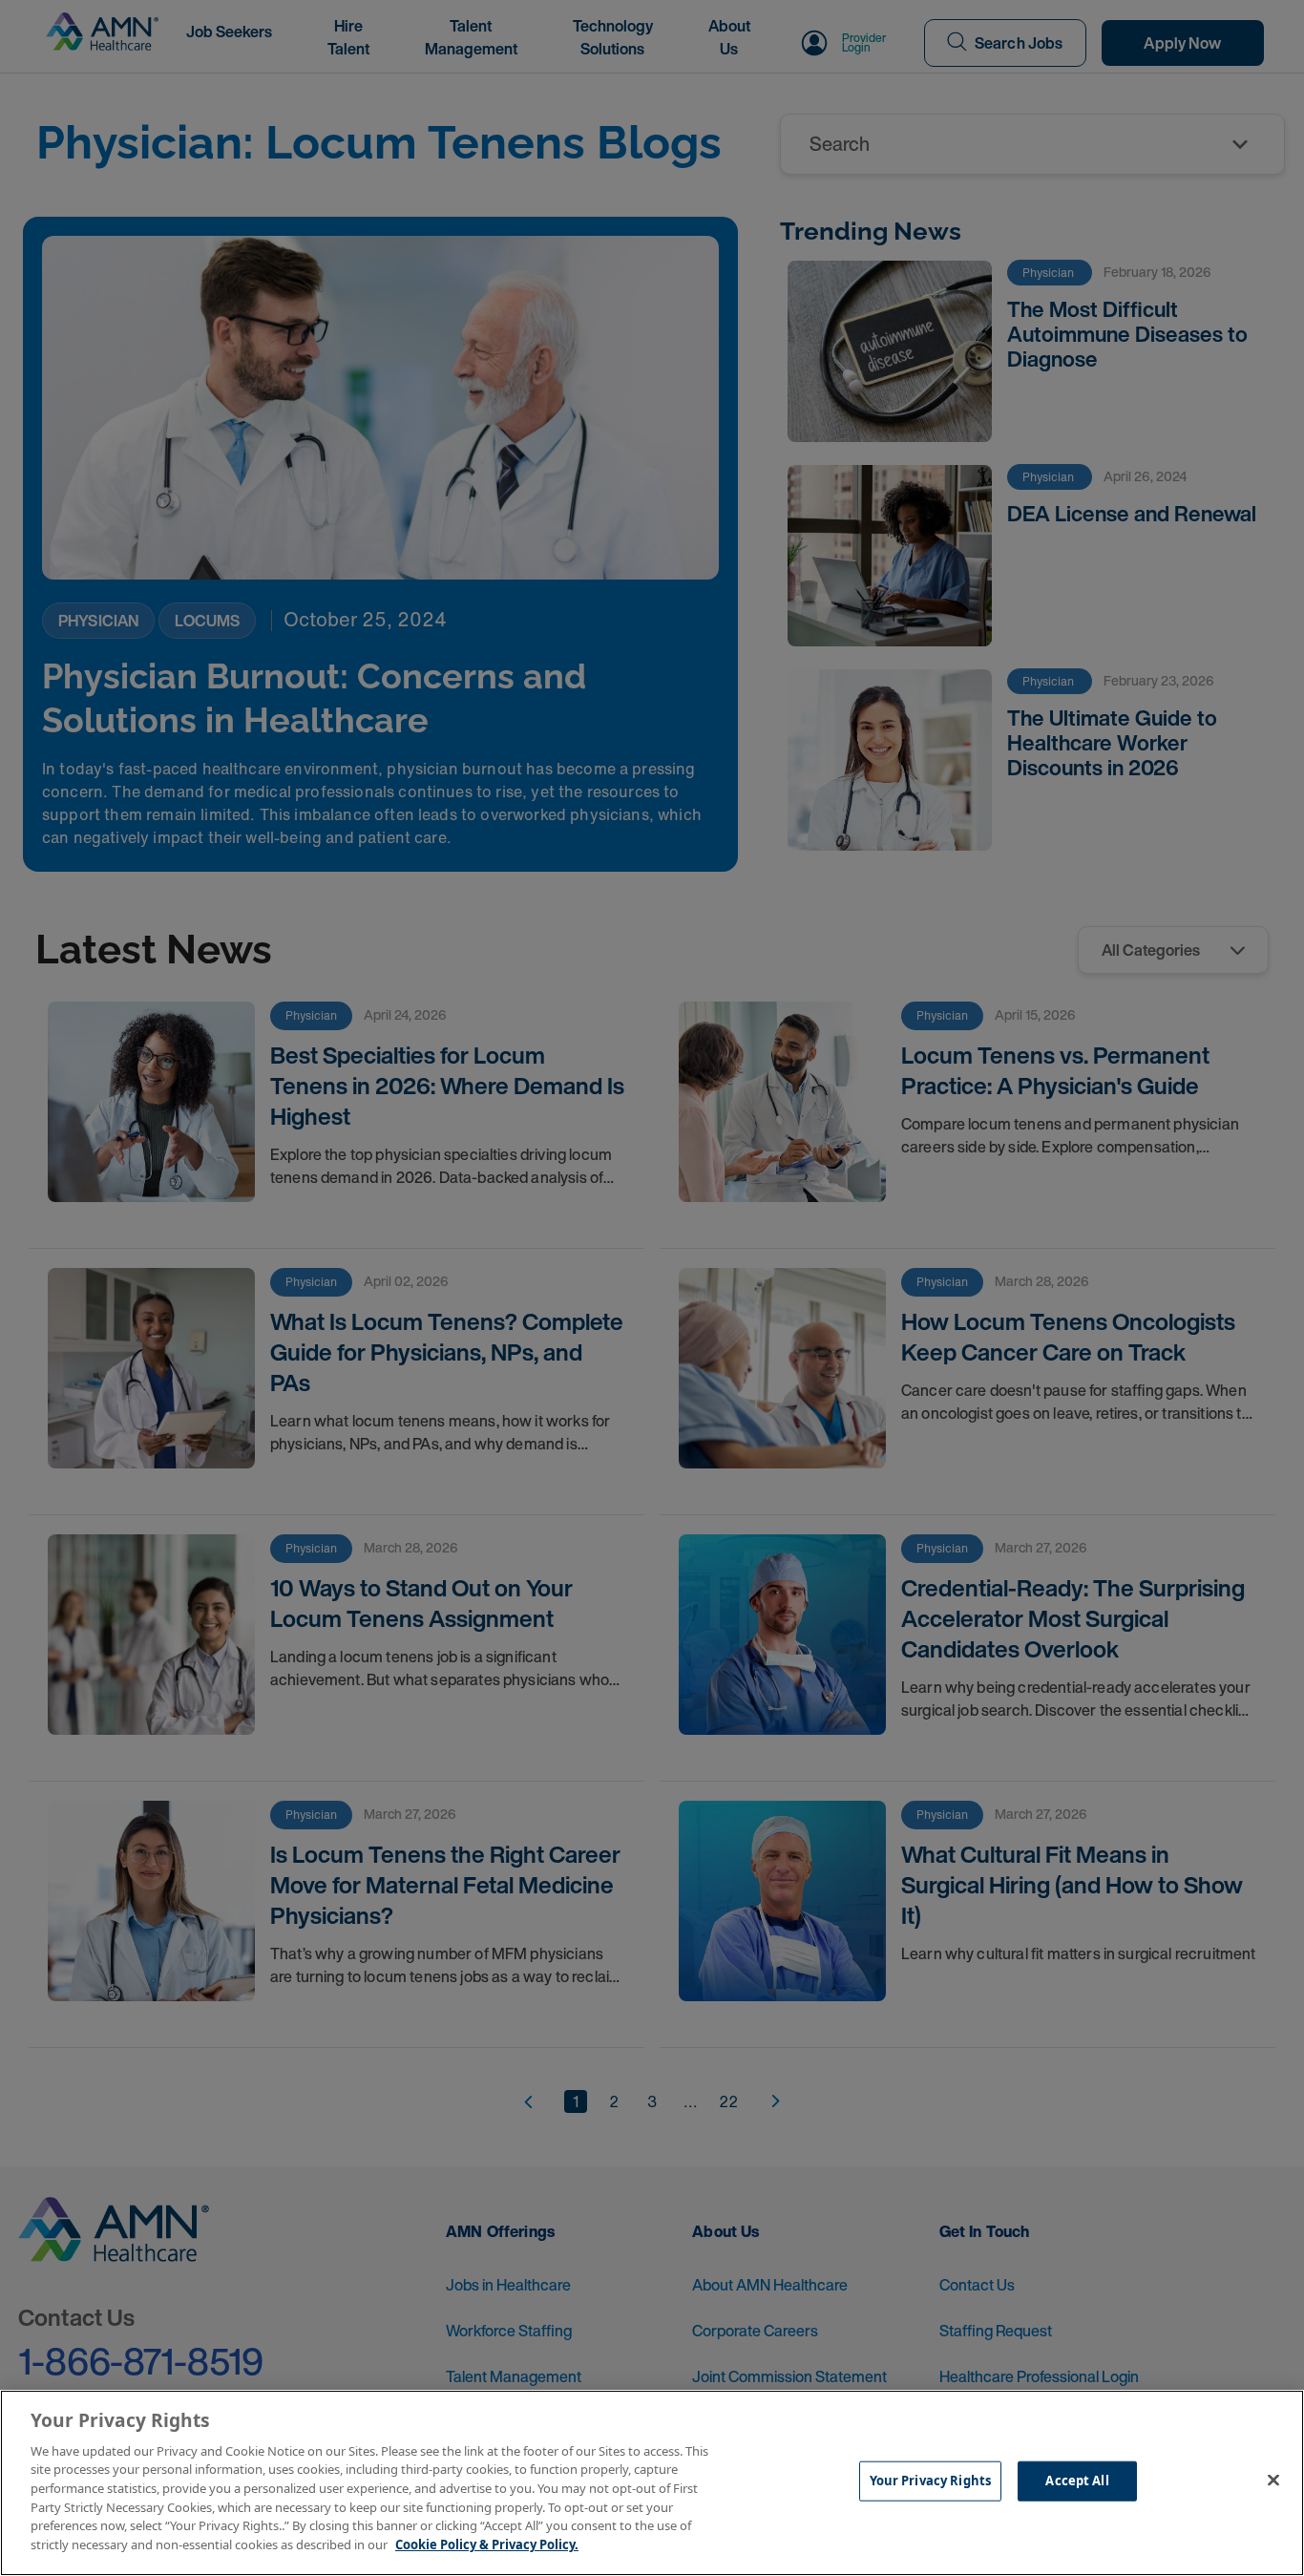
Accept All (1077, 2481)
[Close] (1273, 2481)
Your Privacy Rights (930, 2481)
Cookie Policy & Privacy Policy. (487, 2544)
